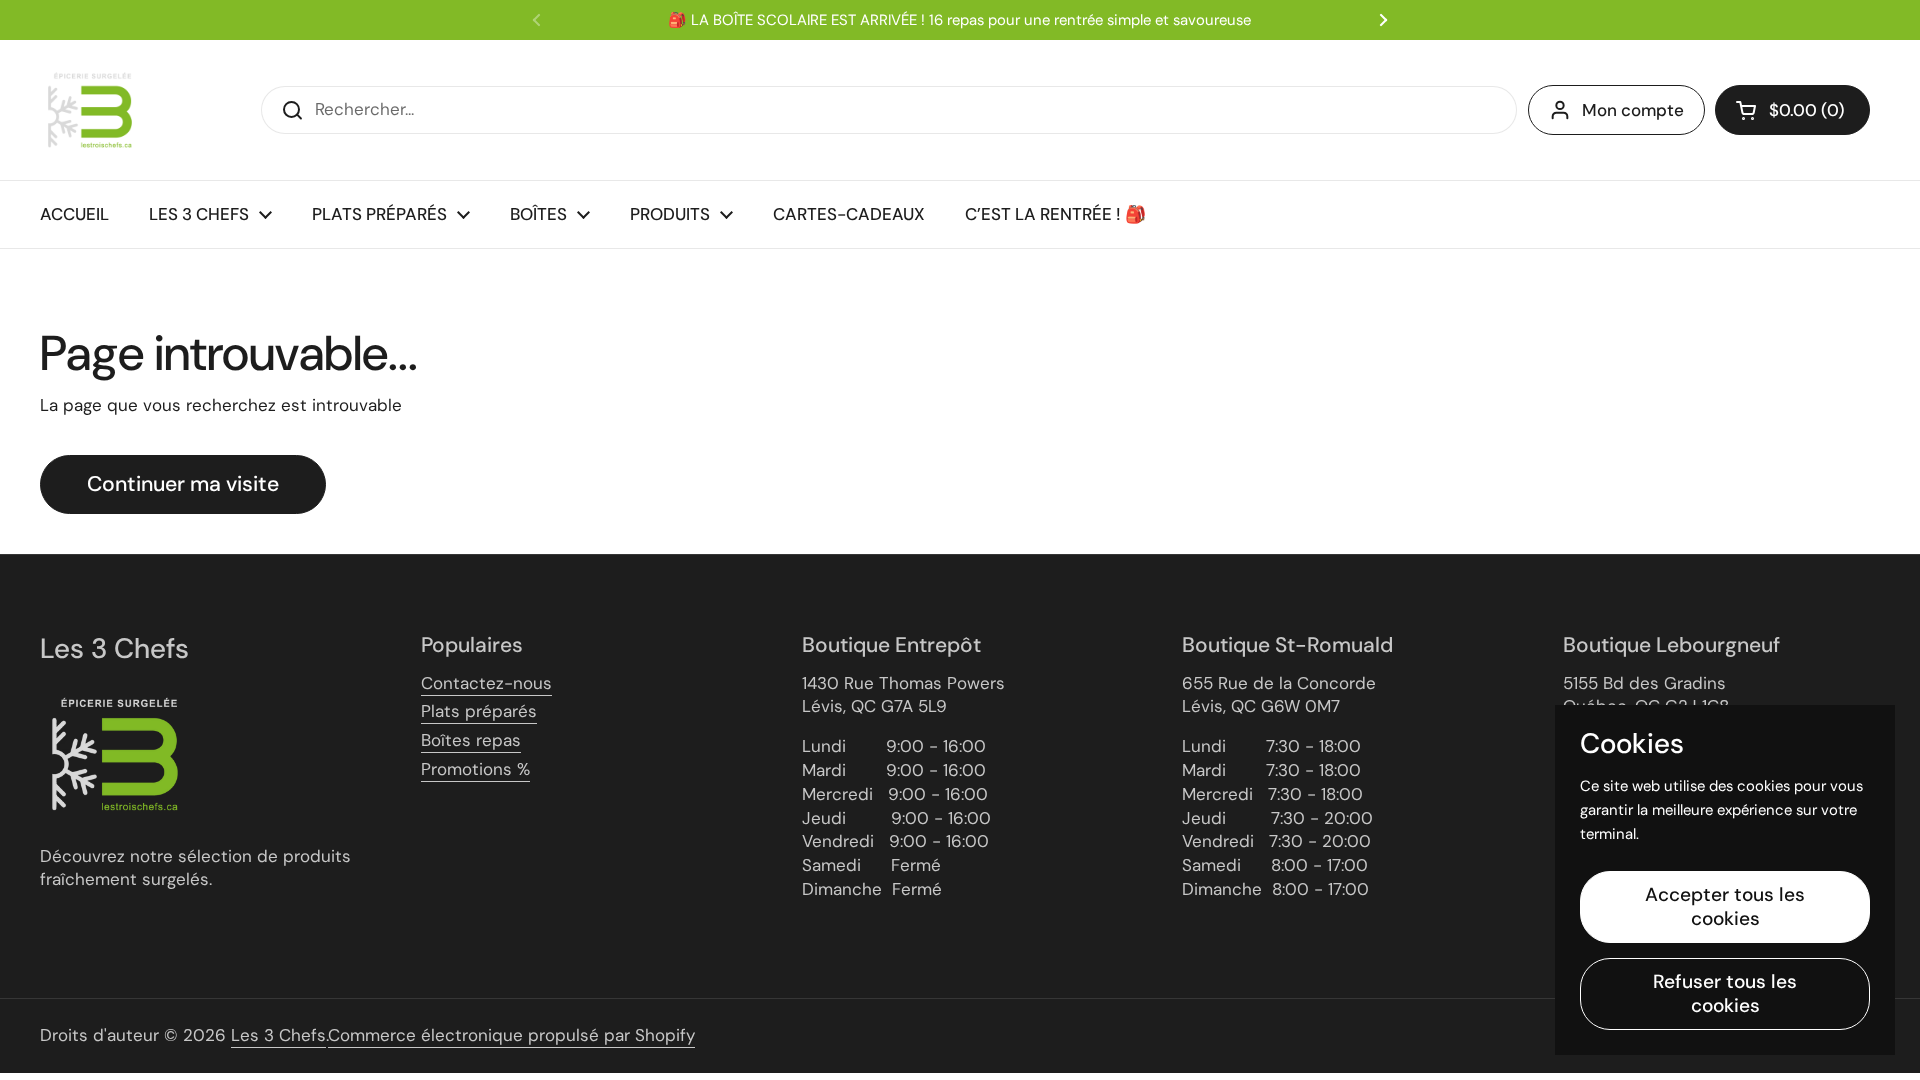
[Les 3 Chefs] (90, 110)
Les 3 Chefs (278, 1035)
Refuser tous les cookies (1725, 993)
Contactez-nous (486, 683)
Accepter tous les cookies (1725, 906)
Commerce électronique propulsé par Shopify (511, 1035)
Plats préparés (479, 711)
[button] (1792, 110)
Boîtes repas (471, 740)
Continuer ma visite (183, 484)
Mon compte (1633, 110)
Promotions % (475, 769)
